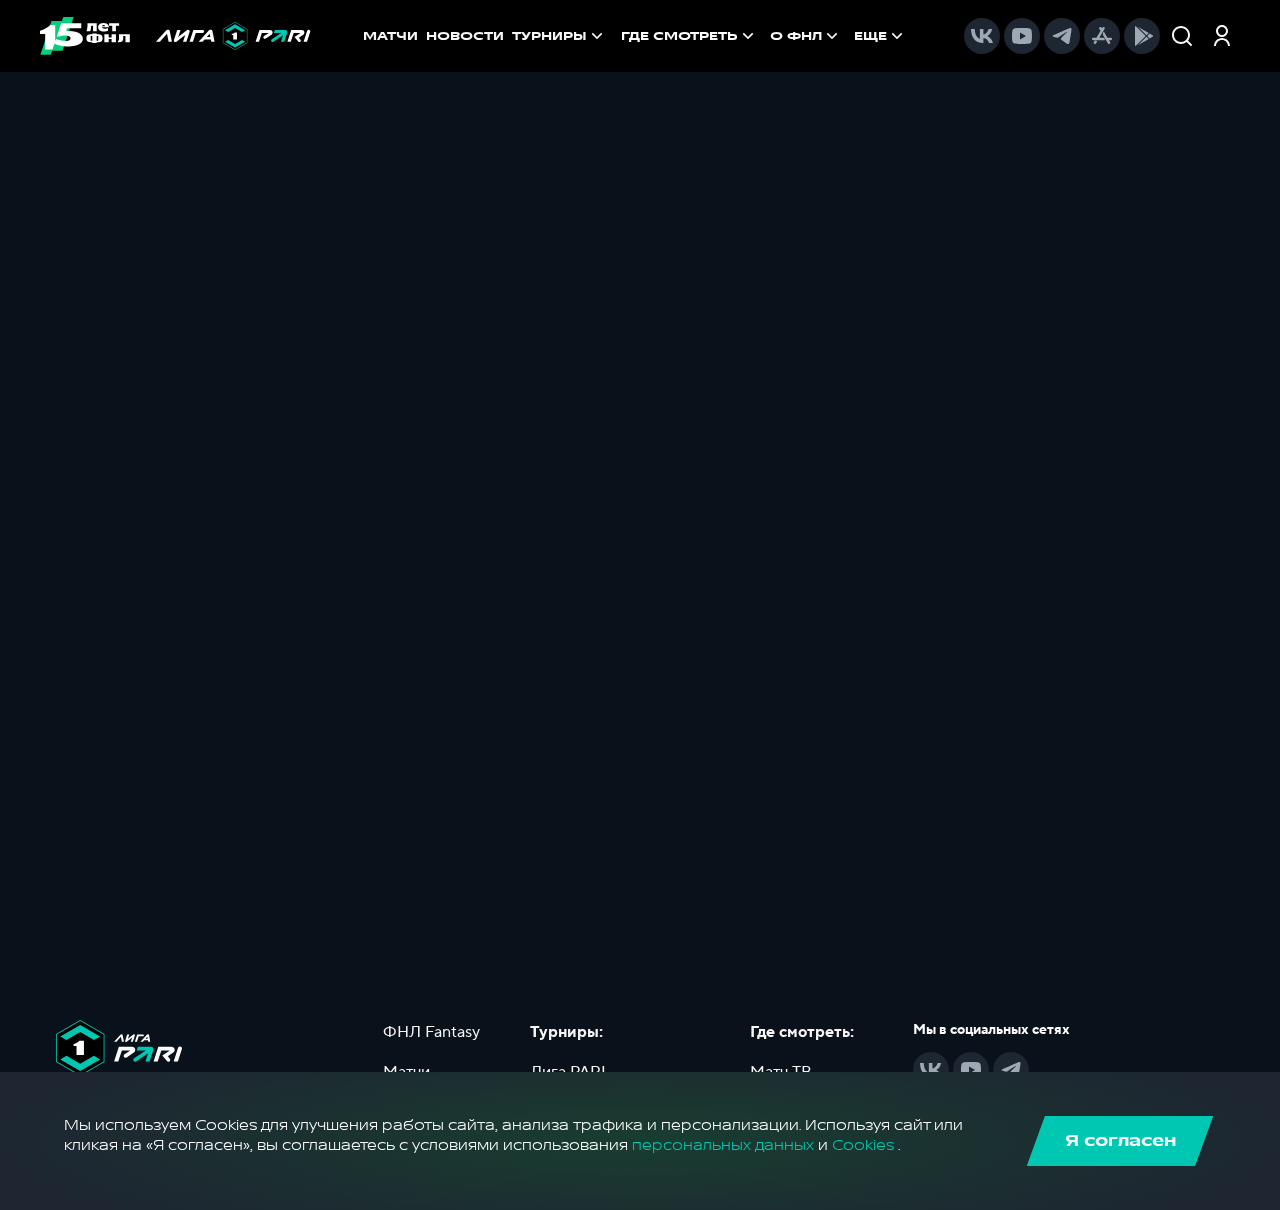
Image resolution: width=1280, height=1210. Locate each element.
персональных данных (723, 1145)
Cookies (863, 1145)
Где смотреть (679, 36)
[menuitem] (689, 36)
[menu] (764, 36)
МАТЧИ (390, 36)
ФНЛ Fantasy (431, 1032)
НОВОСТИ (465, 36)
